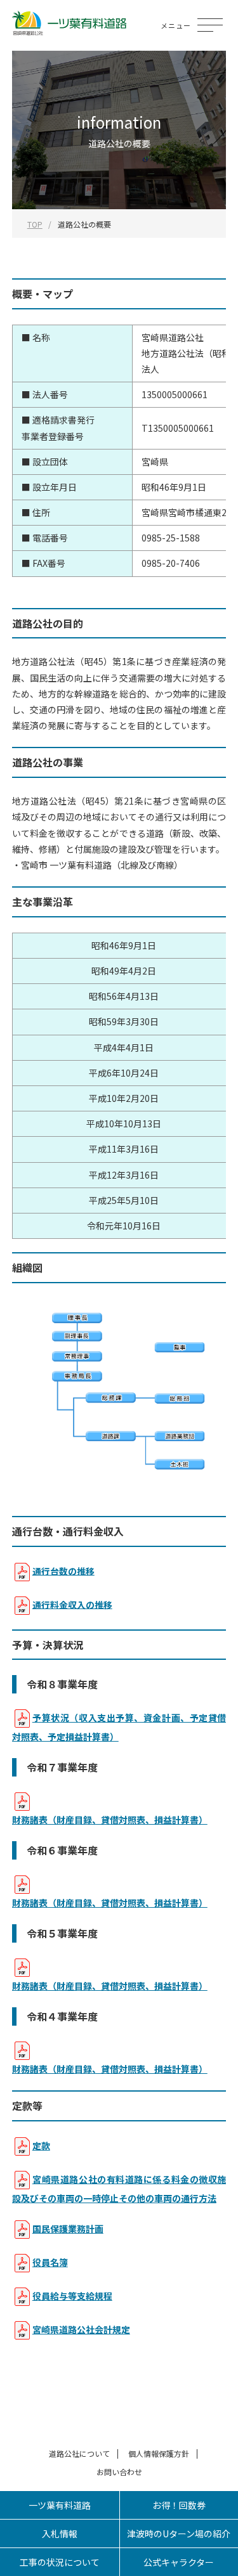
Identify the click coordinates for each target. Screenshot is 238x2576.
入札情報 (60, 2534)
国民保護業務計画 (68, 2229)
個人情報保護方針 (159, 2453)
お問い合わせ (119, 2472)
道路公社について (79, 2453)
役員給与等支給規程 (72, 2296)
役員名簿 (50, 2262)
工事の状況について (60, 2562)
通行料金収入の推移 (72, 1604)
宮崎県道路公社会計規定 (81, 2329)
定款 (41, 2146)
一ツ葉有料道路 (60, 2505)
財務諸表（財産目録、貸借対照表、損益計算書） (110, 1820)
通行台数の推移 (63, 1570)
